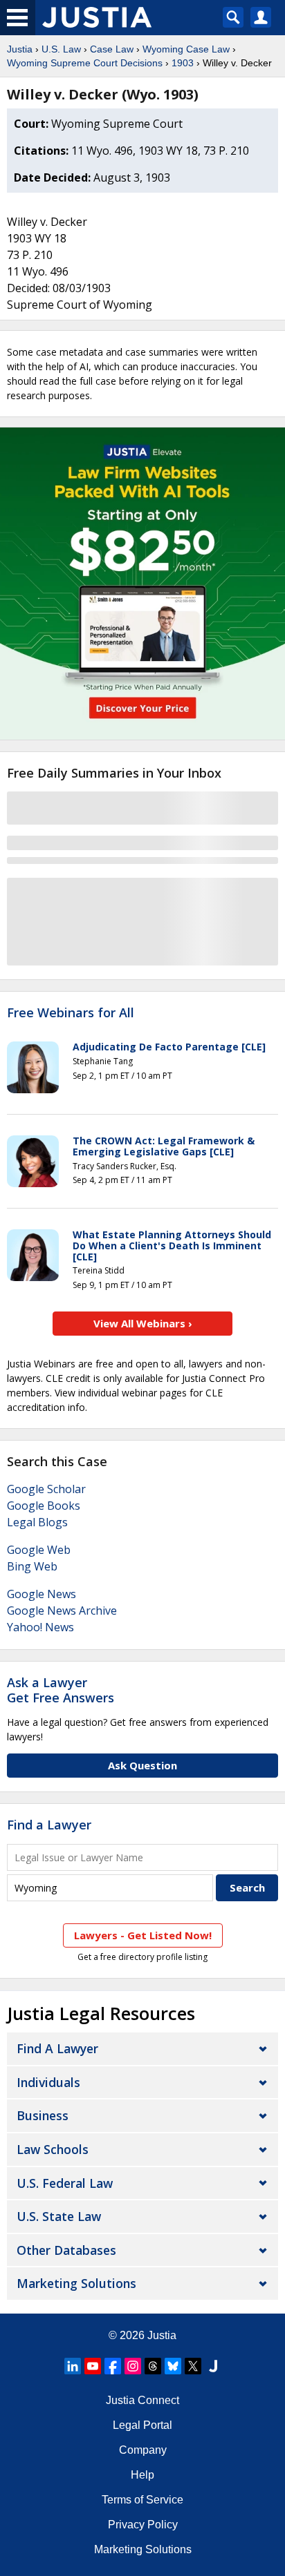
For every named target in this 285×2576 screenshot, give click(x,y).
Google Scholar (46, 1489)
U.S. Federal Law (65, 2183)
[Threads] (153, 2366)
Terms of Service (142, 2500)
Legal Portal (142, 2425)
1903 (183, 63)
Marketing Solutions (76, 2283)
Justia (20, 49)
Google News (42, 1594)
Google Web (39, 1550)
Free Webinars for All (71, 1013)
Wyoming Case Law (186, 49)
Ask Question (142, 1765)
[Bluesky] (173, 2366)
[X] (193, 2366)
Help (142, 2475)
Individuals (48, 2082)
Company (143, 2450)
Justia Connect (142, 2400)
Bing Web (32, 1566)
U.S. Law (61, 49)
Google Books (44, 1506)
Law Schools (53, 2149)
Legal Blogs (37, 1522)
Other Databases (66, 2250)
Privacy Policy (143, 2525)
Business (43, 2115)
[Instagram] (133, 2366)
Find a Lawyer (49, 1825)
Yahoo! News (40, 1627)
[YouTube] (93, 2366)
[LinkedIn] (73, 2366)
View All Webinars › (143, 1323)
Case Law (112, 49)
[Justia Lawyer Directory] (213, 2366)
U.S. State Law (59, 2216)
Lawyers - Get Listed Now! (143, 1935)
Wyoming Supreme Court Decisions (85, 63)
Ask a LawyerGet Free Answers (61, 1690)
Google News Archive (62, 1611)
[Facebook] (113, 2366)
